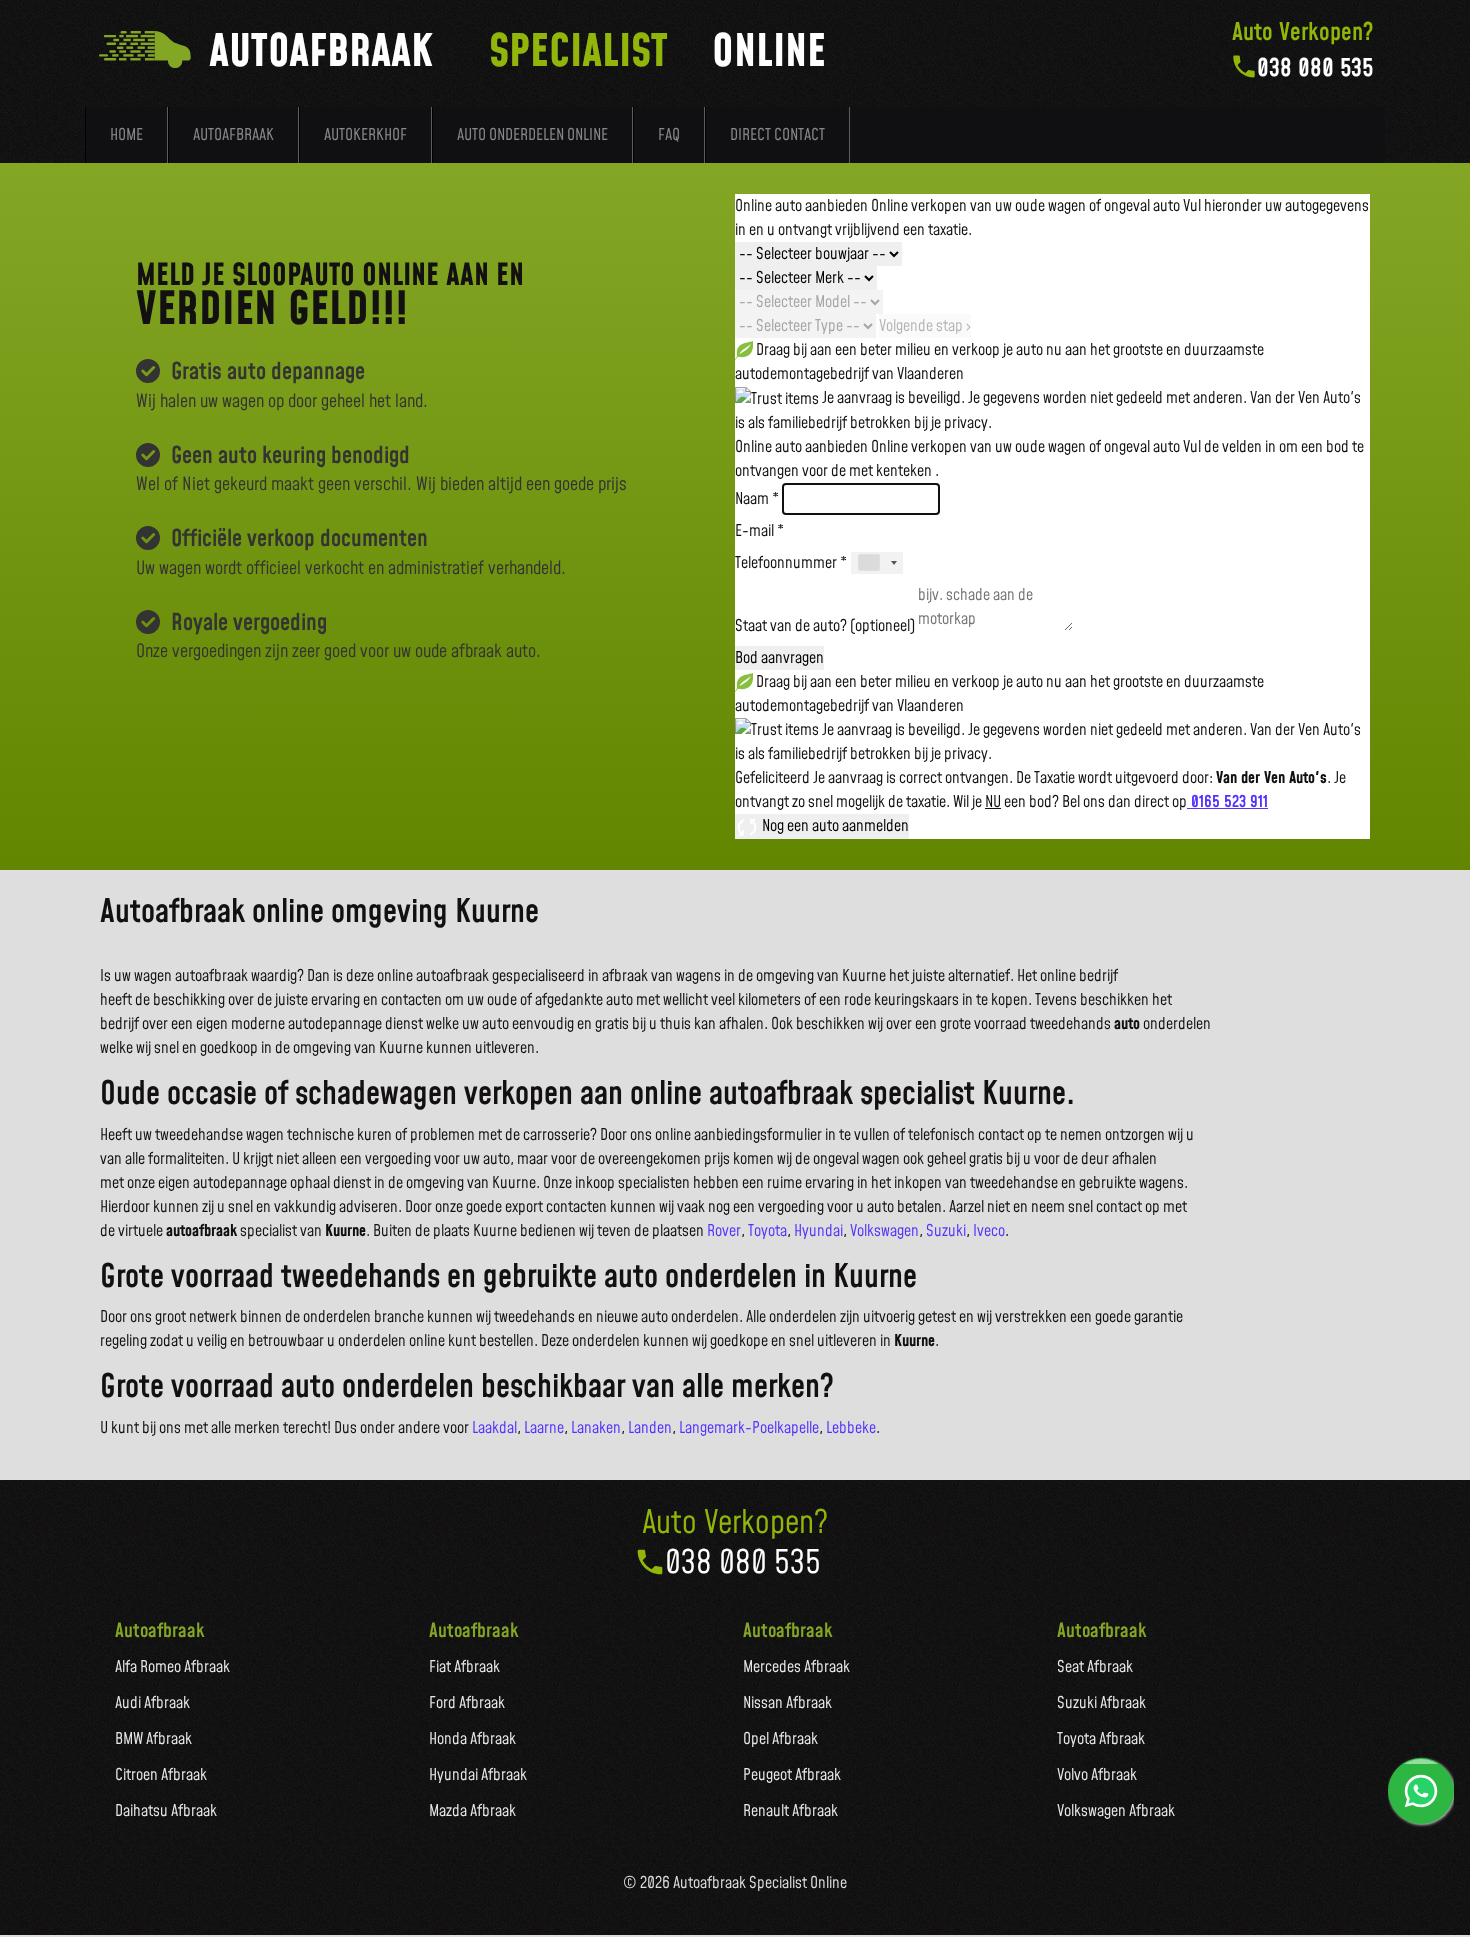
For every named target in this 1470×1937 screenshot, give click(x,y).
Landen (650, 1428)
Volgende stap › (925, 326)
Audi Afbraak (152, 1703)
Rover (724, 1231)
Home (126, 135)
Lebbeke (851, 1428)
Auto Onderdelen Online (532, 135)
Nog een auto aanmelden (834, 826)
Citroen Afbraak (161, 1775)
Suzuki (946, 1231)
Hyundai (818, 1231)
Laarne (544, 1428)
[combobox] (877, 563)
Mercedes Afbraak (796, 1667)
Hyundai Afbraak (478, 1775)
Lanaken (596, 1428)
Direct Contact (777, 135)
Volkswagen (884, 1231)
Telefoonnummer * (791, 563)
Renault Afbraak (790, 1811)
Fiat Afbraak (464, 1667)
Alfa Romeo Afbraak (172, 1667)
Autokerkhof (365, 135)
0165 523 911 (1227, 802)
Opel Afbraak (780, 1739)
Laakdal (494, 1428)
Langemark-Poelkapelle (749, 1428)
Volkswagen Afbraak (1116, 1811)
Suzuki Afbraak (1101, 1703)
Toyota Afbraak (1101, 1739)
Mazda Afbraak (472, 1811)
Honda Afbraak (472, 1739)
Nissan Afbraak (787, 1703)
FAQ (669, 135)
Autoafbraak (233, 135)
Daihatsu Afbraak (166, 1811)
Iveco (989, 1231)
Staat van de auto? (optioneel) (825, 626)
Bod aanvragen (779, 658)
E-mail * (759, 531)
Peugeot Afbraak (792, 1775)
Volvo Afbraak (1097, 1775)
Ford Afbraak (467, 1703)
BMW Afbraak (153, 1739)
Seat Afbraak (1095, 1667)
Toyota (767, 1231)
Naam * (757, 499)
